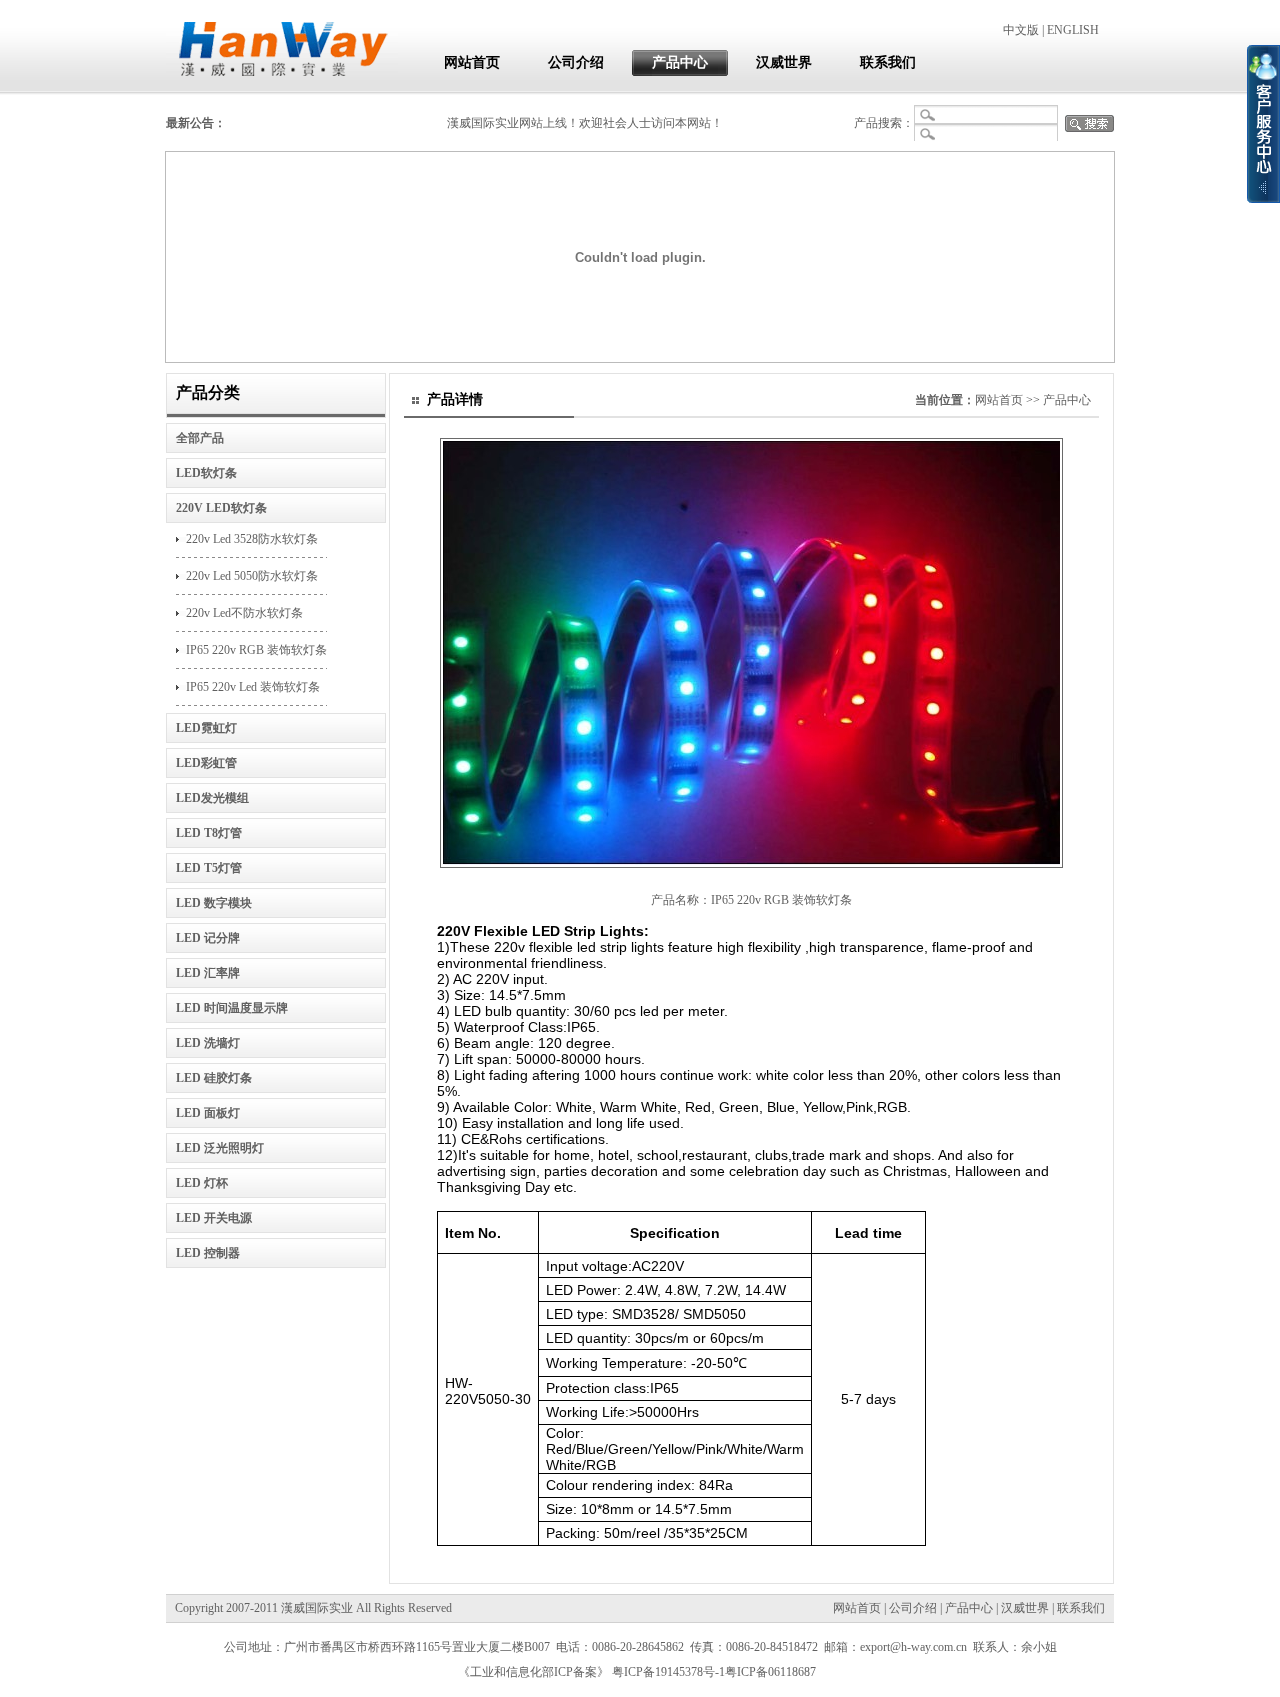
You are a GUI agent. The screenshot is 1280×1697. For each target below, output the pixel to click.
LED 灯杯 (202, 1183)
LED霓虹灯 (206, 728)
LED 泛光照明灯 (220, 1148)
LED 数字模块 (214, 903)
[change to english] (751, 861)
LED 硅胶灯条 (214, 1078)
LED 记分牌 (208, 938)
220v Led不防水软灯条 (244, 613)
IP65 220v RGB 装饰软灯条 (256, 650)
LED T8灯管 (209, 833)
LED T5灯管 (209, 868)
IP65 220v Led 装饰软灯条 (253, 687)
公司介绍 (576, 62)
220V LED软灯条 (221, 508)
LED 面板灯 (208, 1113)
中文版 (1021, 30)
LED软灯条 (206, 473)
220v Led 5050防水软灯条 (252, 576)
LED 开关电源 (214, 1218)
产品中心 (680, 62)
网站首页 (472, 62)
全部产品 (200, 438)
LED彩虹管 (206, 763)
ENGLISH (1073, 30)
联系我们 (888, 62)
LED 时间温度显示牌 (232, 1008)
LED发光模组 (212, 798)
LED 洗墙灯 (208, 1043)
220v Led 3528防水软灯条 (252, 539)
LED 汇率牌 (208, 973)
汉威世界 (784, 62)
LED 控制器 (208, 1253)
